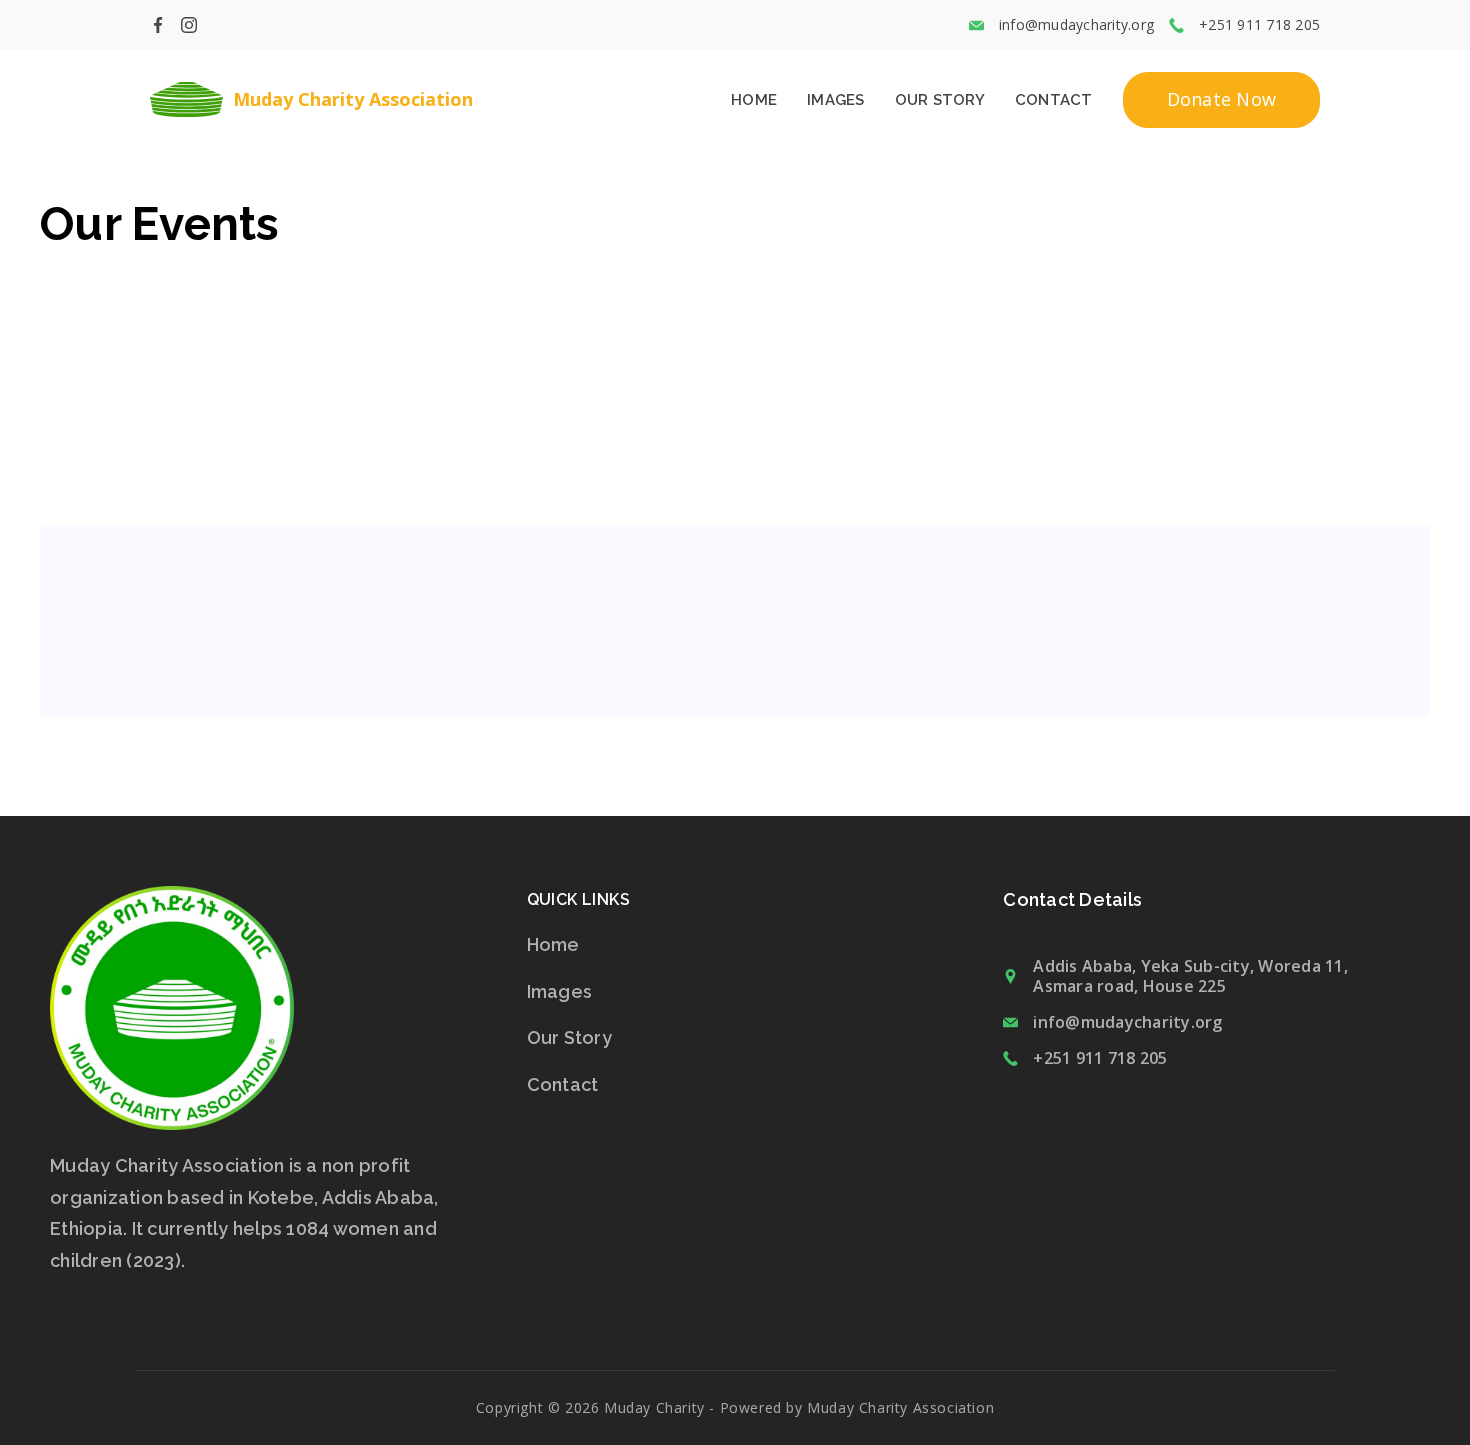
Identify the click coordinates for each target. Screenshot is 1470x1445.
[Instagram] (189, 25)
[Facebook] (158, 25)
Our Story (940, 100)
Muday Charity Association (353, 99)
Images (836, 100)
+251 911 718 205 (1100, 1058)
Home (754, 100)
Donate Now (1222, 99)
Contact (1054, 100)
